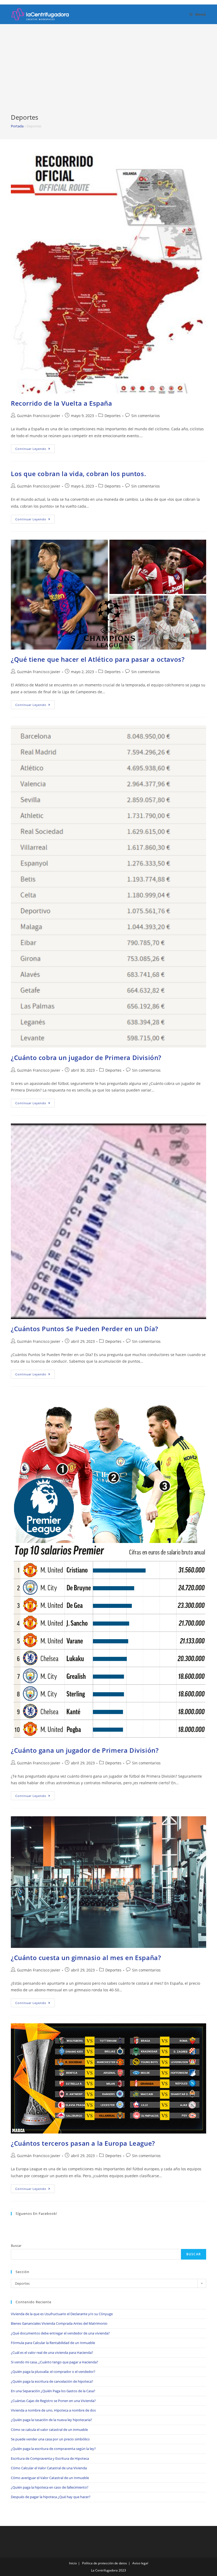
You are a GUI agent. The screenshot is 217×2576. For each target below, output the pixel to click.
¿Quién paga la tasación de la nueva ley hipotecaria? (51, 2420)
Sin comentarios (146, 416)
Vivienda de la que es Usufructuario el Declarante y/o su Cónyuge (62, 2314)
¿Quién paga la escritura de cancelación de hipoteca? (52, 2381)
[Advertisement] (108, 73)
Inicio (73, 2563)
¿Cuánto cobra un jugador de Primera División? (86, 1057)
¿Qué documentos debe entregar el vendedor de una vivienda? (60, 2333)
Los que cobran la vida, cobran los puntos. (78, 474)
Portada (17, 126)
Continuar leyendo (35, 450)
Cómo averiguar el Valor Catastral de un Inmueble (50, 2478)
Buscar (16, 2246)
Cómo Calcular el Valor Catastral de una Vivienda (49, 2468)
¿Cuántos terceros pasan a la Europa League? (83, 2143)
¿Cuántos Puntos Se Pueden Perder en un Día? (85, 1329)
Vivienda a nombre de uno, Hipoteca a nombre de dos (53, 2410)
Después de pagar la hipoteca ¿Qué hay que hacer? (51, 2497)
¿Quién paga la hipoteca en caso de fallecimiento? (50, 2487)
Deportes (113, 416)
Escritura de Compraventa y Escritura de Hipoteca (50, 2458)
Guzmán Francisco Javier (39, 416)
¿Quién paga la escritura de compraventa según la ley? (53, 2449)
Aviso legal (140, 2563)
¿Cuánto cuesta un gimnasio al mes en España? (86, 1958)
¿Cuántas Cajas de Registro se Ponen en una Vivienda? (53, 2401)
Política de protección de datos (105, 2563)
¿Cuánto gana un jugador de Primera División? (85, 1750)
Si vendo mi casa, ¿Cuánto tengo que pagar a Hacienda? (55, 2362)
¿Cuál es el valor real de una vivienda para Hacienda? (52, 2353)
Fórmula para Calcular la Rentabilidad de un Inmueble (53, 2343)
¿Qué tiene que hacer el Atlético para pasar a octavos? (98, 659)
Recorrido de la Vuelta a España (62, 403)
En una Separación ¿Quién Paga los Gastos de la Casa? (53, 2391)
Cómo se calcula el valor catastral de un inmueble (49, 2430)
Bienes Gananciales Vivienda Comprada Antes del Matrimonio (59, 2323)
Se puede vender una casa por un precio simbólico (50, 2439)
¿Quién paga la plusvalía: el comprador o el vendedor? (53, 2372)
